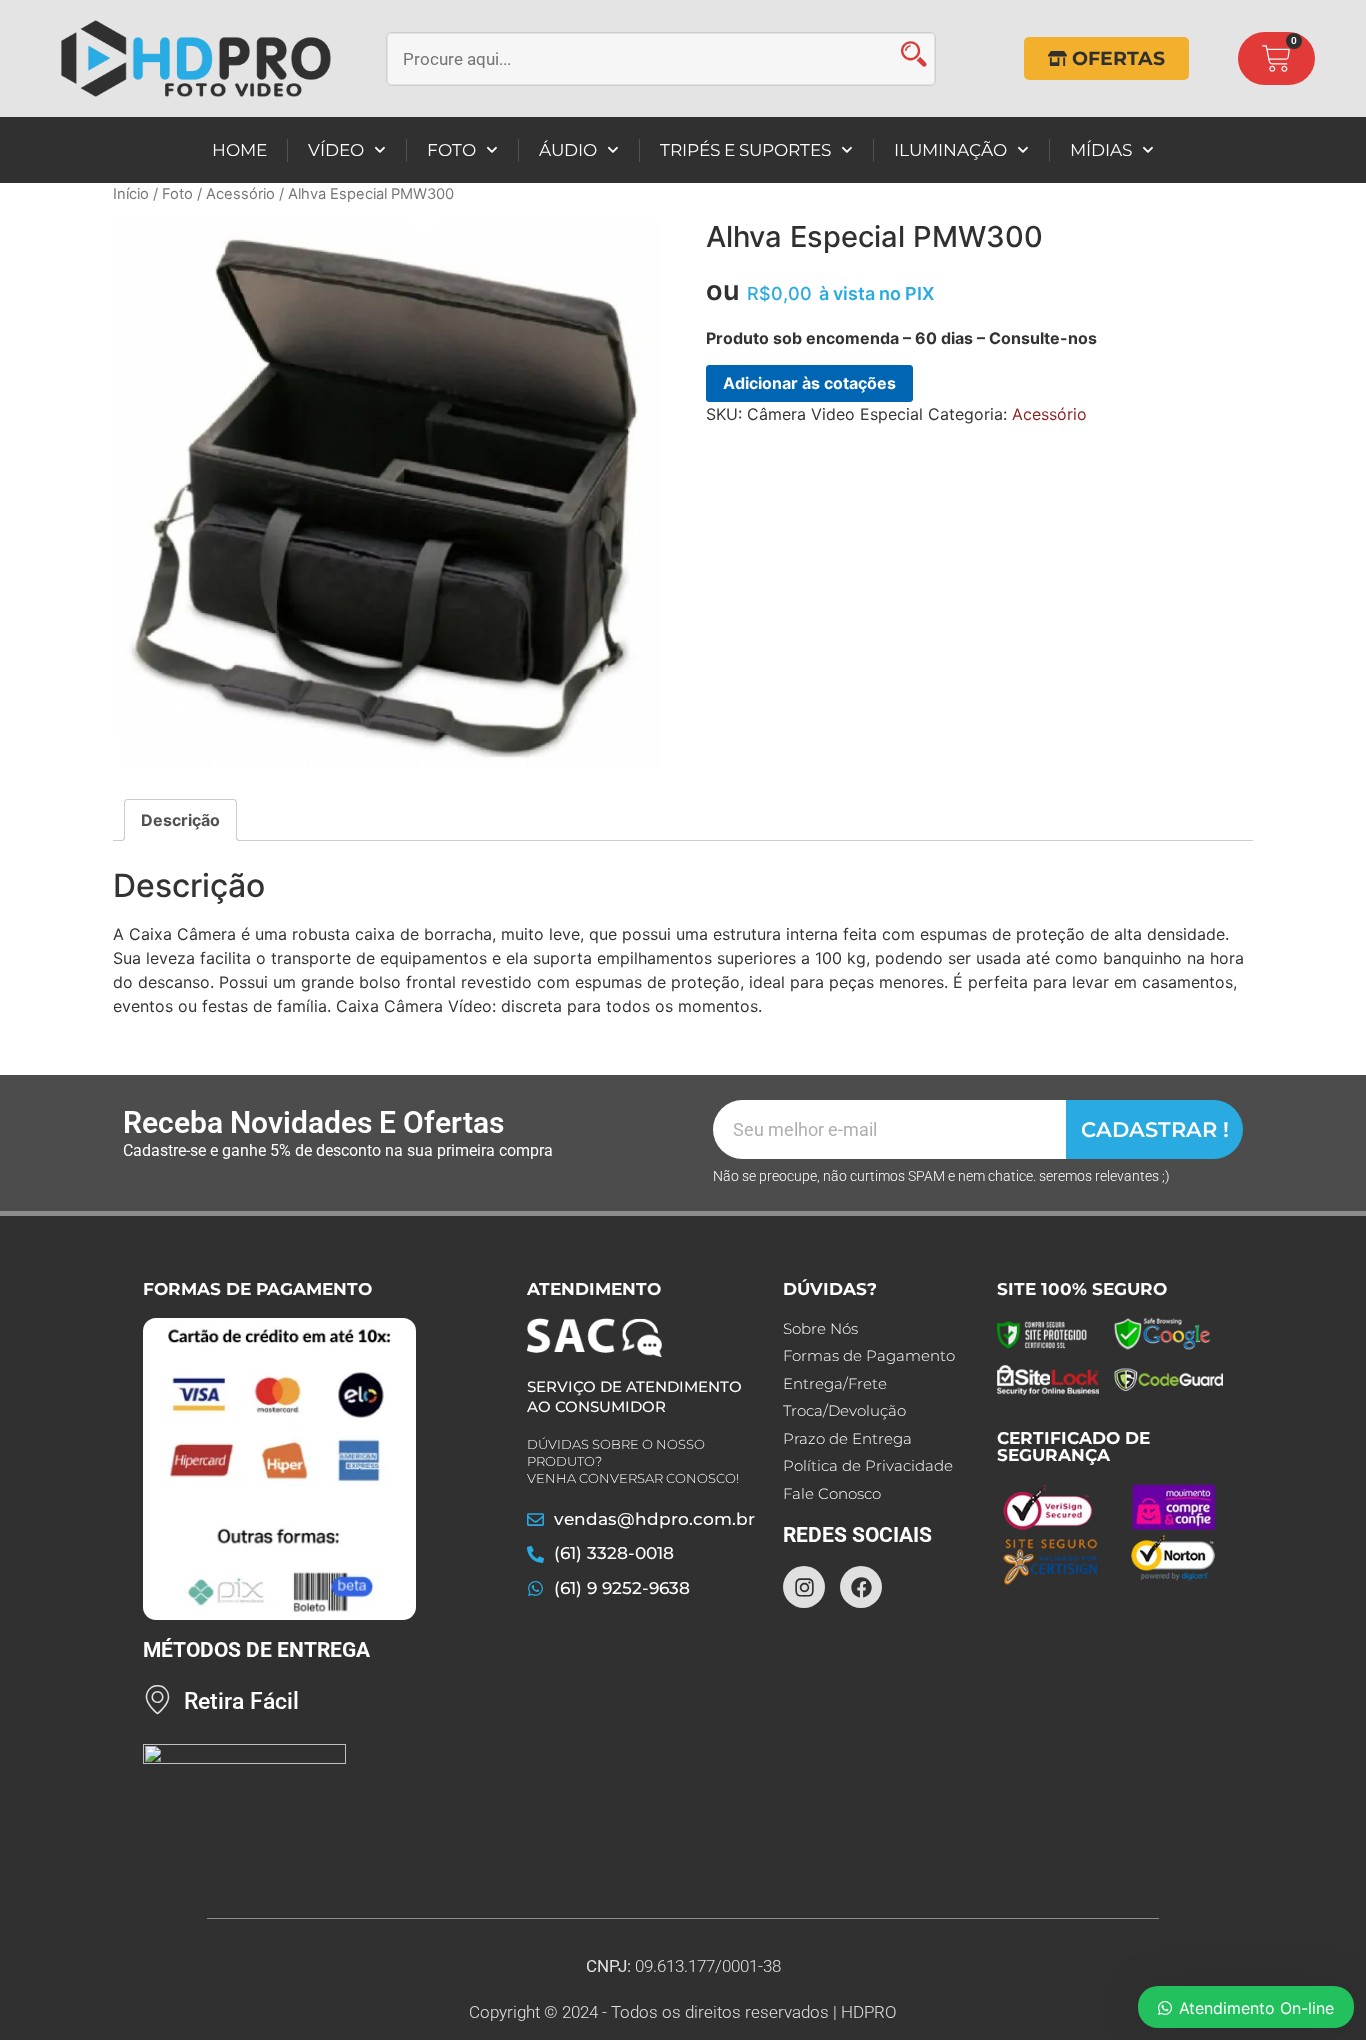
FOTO (451, 150)
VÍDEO (336, 150)
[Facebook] (861, 1587)
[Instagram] (804, 1587)
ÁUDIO (568, 150)
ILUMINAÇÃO (950, 150)
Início (131, 194)
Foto (177, 194)
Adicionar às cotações (809, 383)
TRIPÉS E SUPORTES (745, 150)
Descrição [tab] (180, 820)
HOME (239, 150)
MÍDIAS (1101, 150)
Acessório (240, 194)
